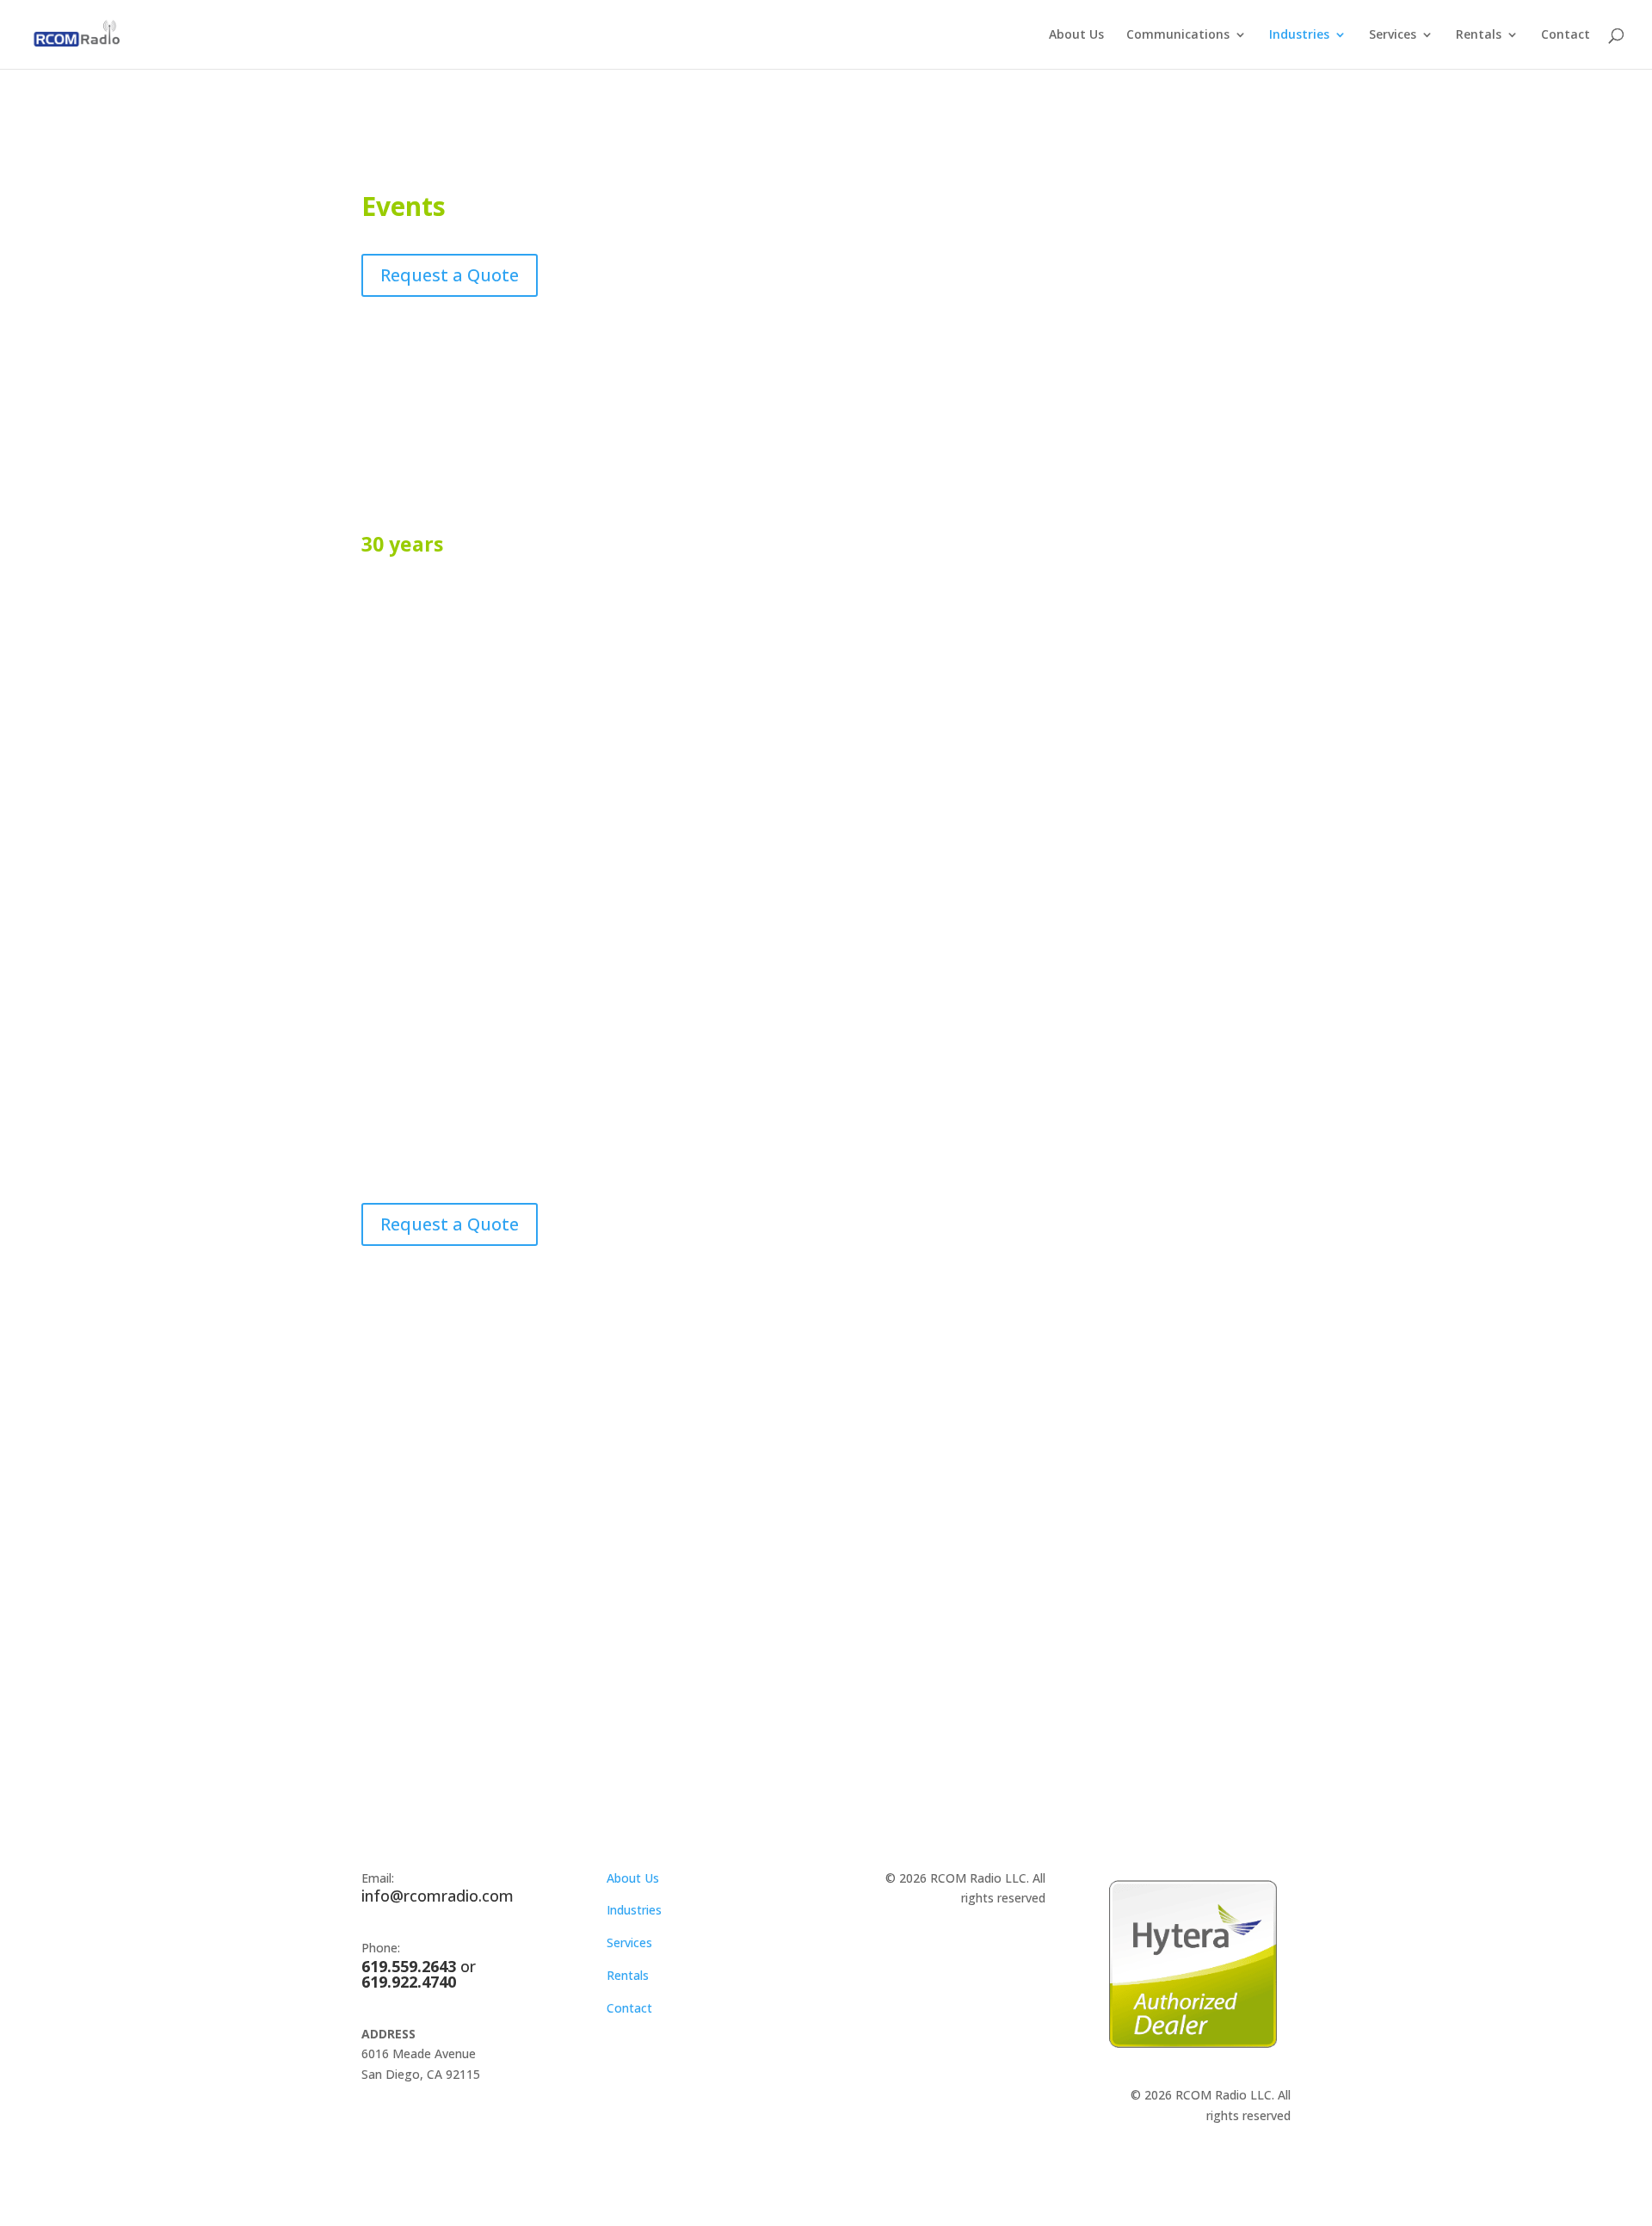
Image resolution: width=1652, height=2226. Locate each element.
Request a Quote (450, 275)
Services (1393, 35)
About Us (1076, 35)
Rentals (1479, 35)
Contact (1566, 35)
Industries (1299, 35)
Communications (1178, 35)
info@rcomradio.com (438, 1896)
